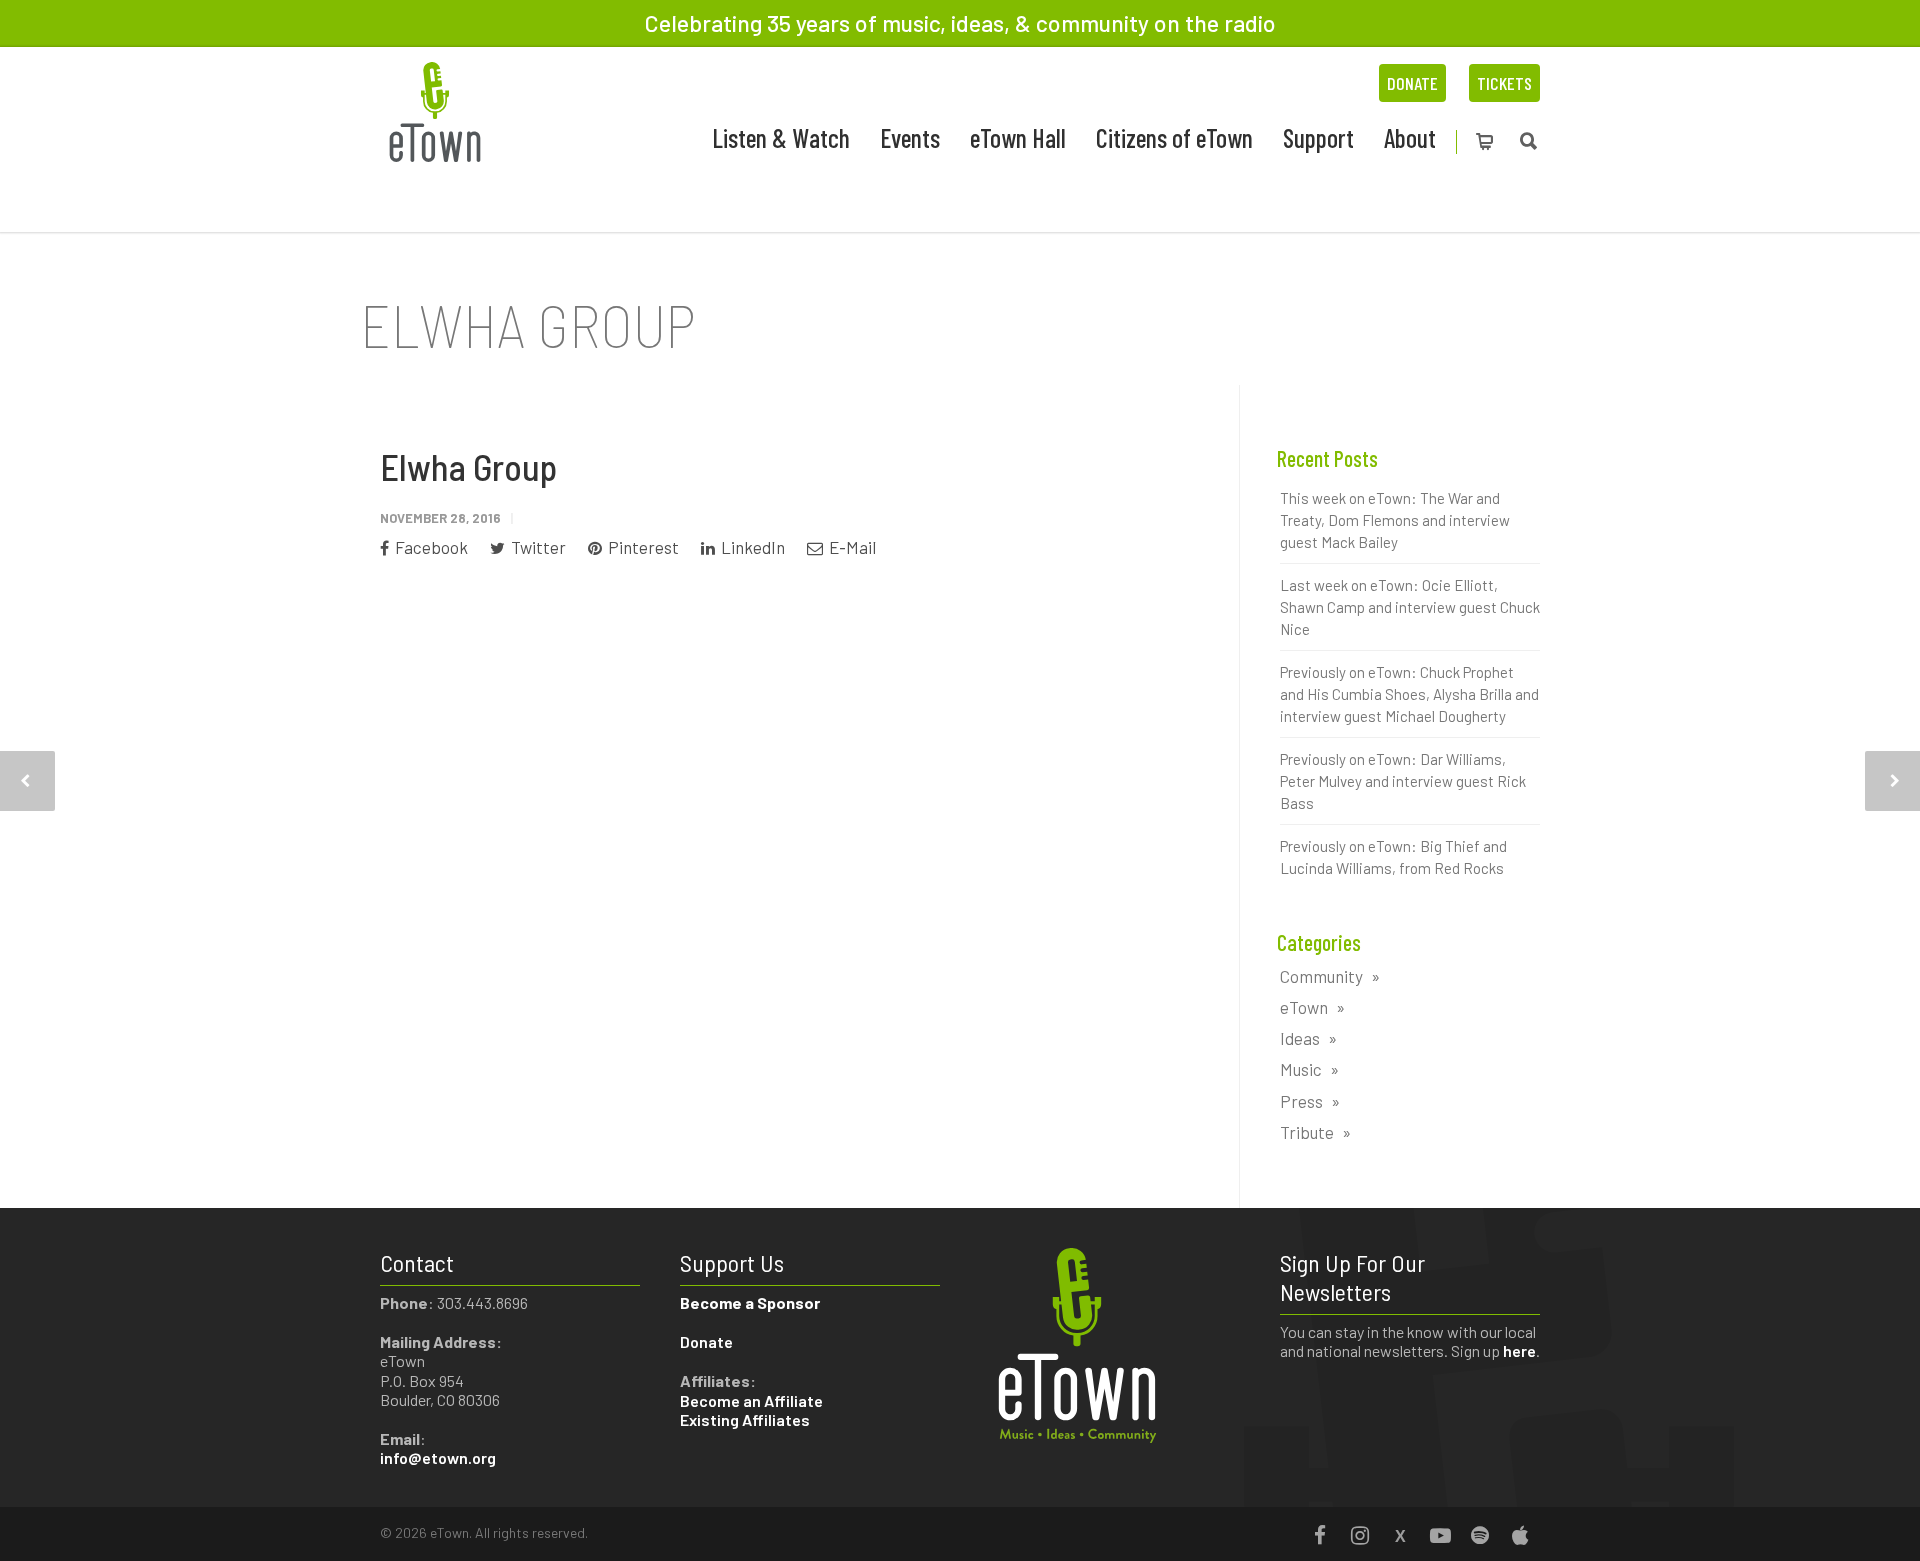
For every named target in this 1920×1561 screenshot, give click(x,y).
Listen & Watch (781, 137)
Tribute (1307, 1132)
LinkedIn (751, 547)
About (1410, 137)
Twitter (537, 547)
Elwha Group (468, 466)
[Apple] (1520, 1535)
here (1519, 1350)
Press (1301, 1101)
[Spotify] (1480, 1535)
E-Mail (851, 547)
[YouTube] (1440, 1535)
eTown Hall (1018, 137)
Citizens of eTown (1174, 137)
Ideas (1300, 1038)
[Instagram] (1360, 1535)
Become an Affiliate (753, 1400)
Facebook (430, 547)
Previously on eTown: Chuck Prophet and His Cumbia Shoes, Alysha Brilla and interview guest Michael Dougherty (1409, 694)
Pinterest (642, 547)
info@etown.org (438, 1457)
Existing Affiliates (745, 1419)
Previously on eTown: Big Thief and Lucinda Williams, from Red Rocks (1393, 857)
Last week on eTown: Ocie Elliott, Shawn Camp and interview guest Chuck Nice (1410, 607)
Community (1321, 976)
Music (1301, 1069)
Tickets (1504, 83)
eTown (1304, 1007)
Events (910, 137)
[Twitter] (1400, 1535)
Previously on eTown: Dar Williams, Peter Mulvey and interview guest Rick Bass (1403, 781)
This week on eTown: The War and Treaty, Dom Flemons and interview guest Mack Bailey (1395, 520)
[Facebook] (1320, 1535)
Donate (1412, 83)
